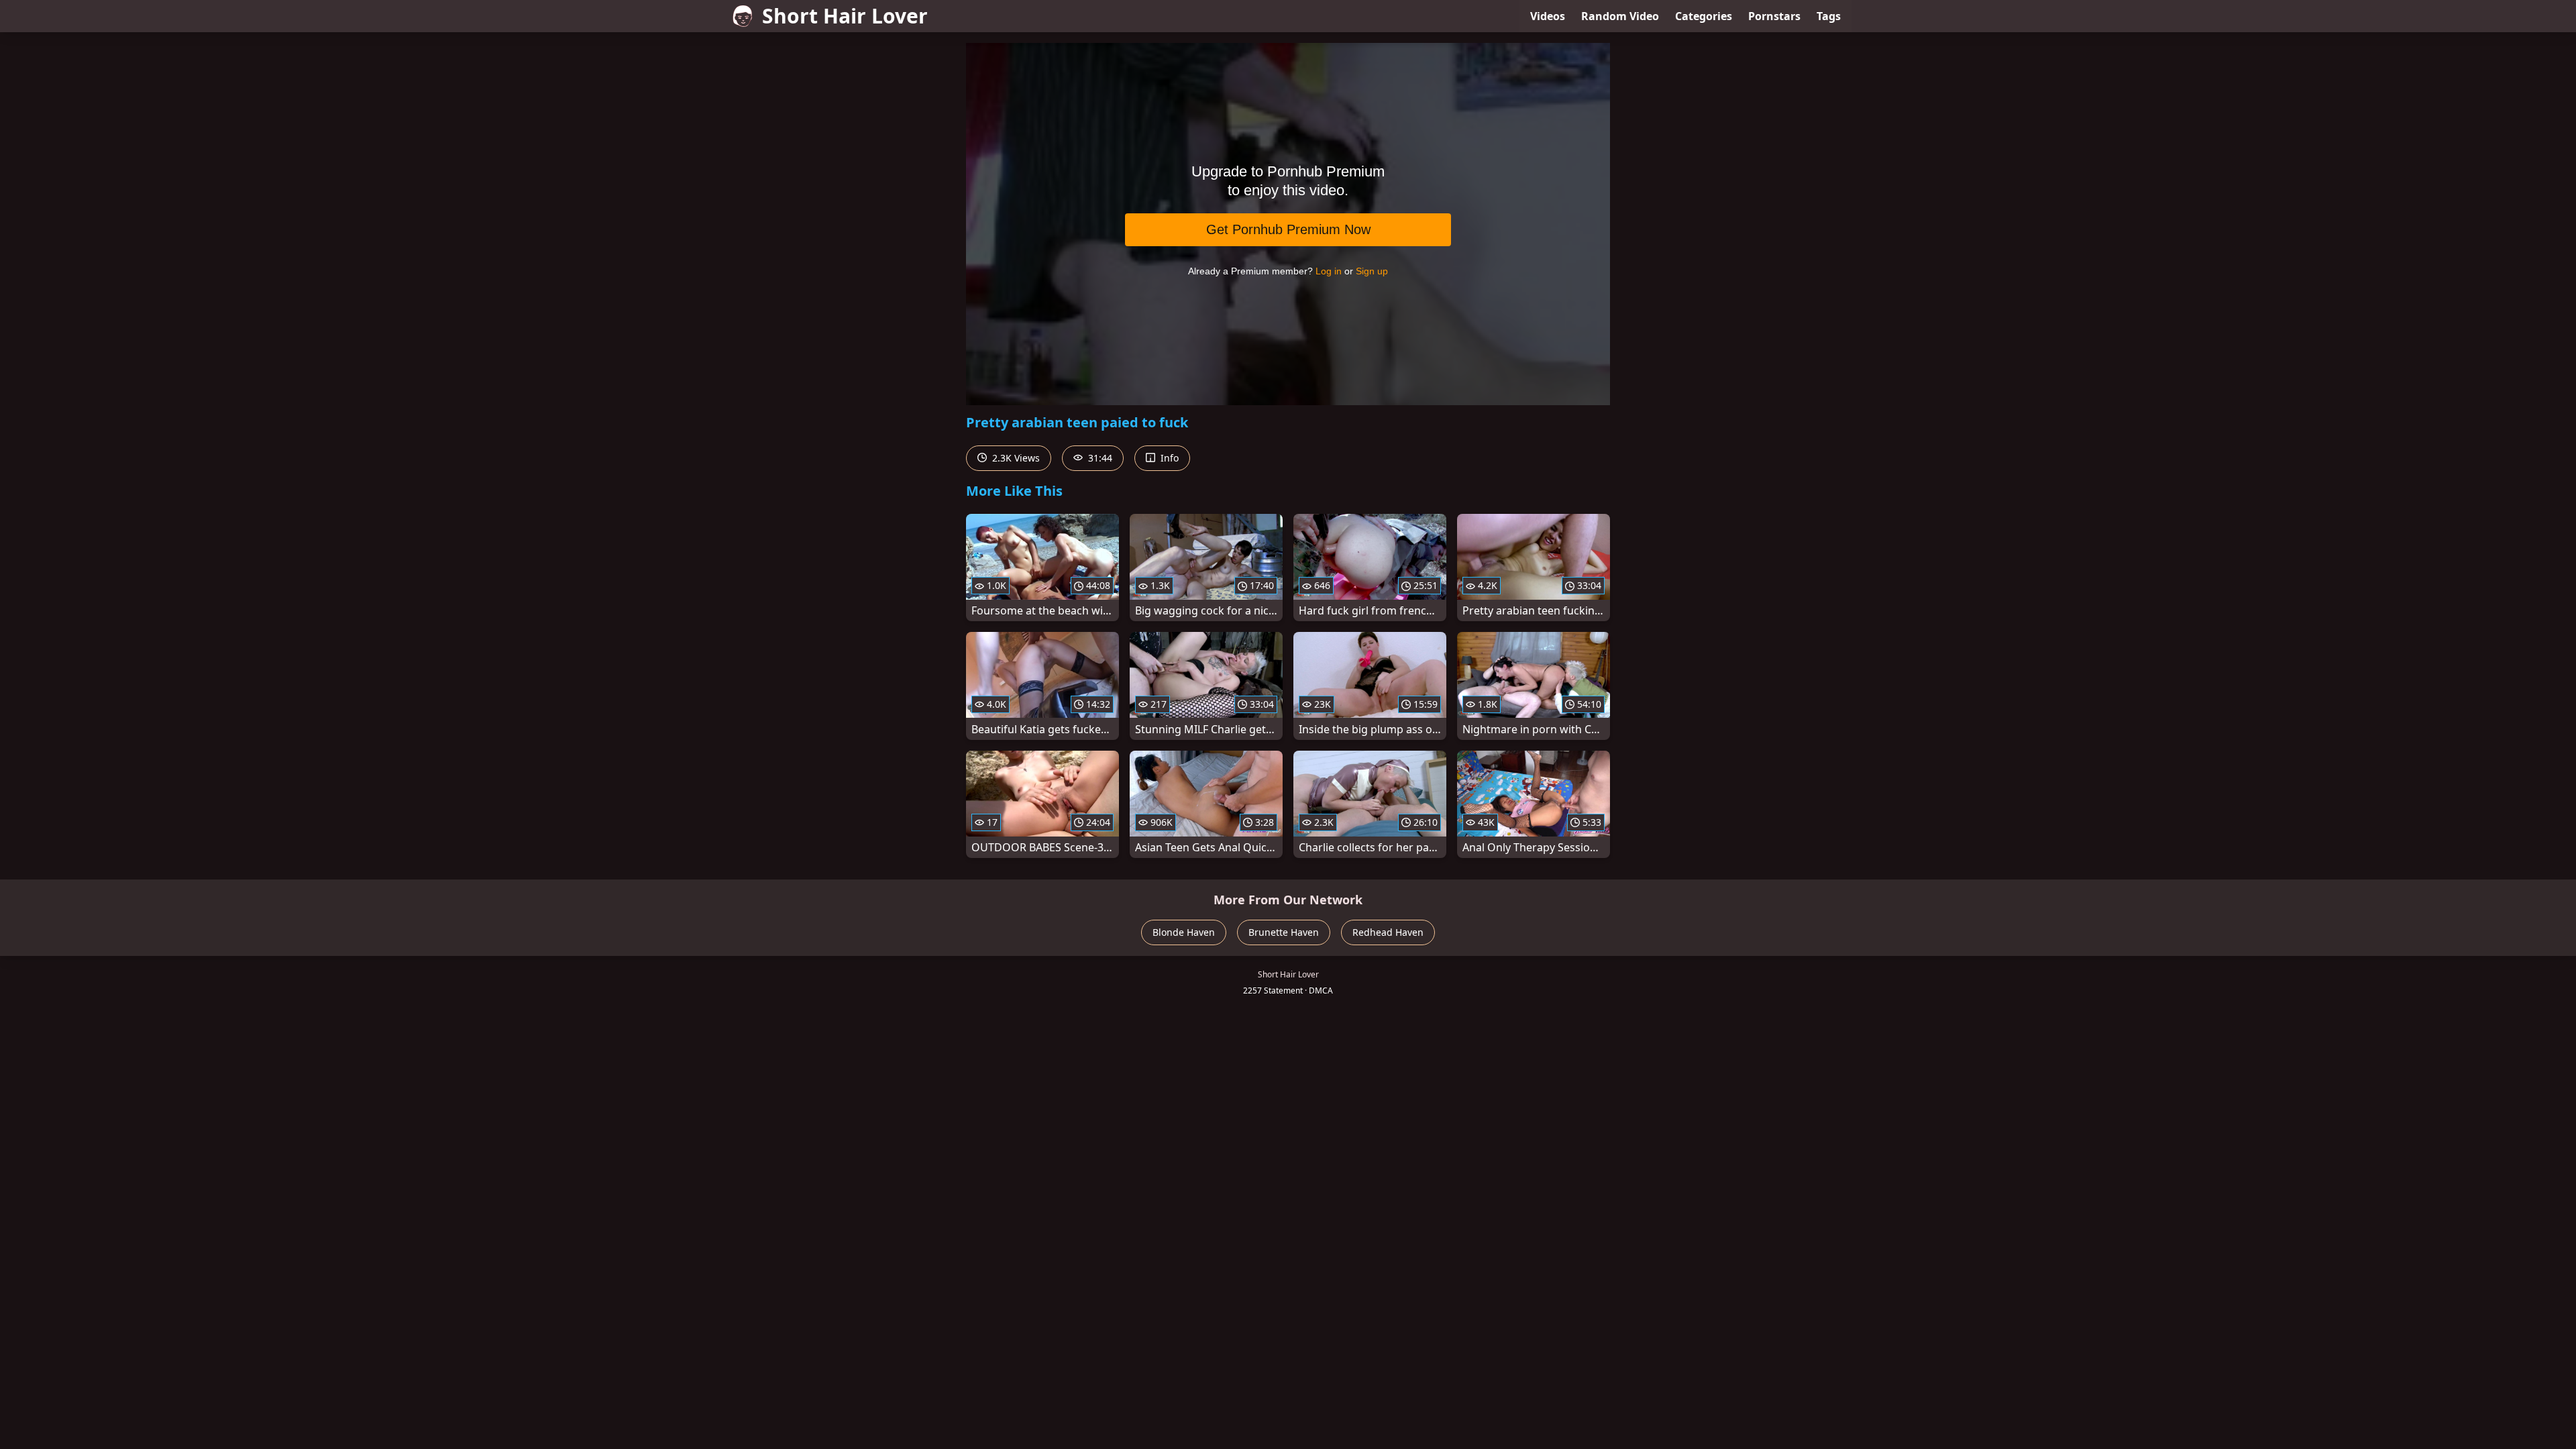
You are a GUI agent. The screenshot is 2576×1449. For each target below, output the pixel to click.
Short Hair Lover (845, 16)
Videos (1548, 16)
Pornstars (1774, 16)
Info (1168, 458)
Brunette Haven (1284, 932)
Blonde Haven (1184, 932)
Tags (1829, 16)
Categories (1704, 16)
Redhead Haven (1388, 932)
